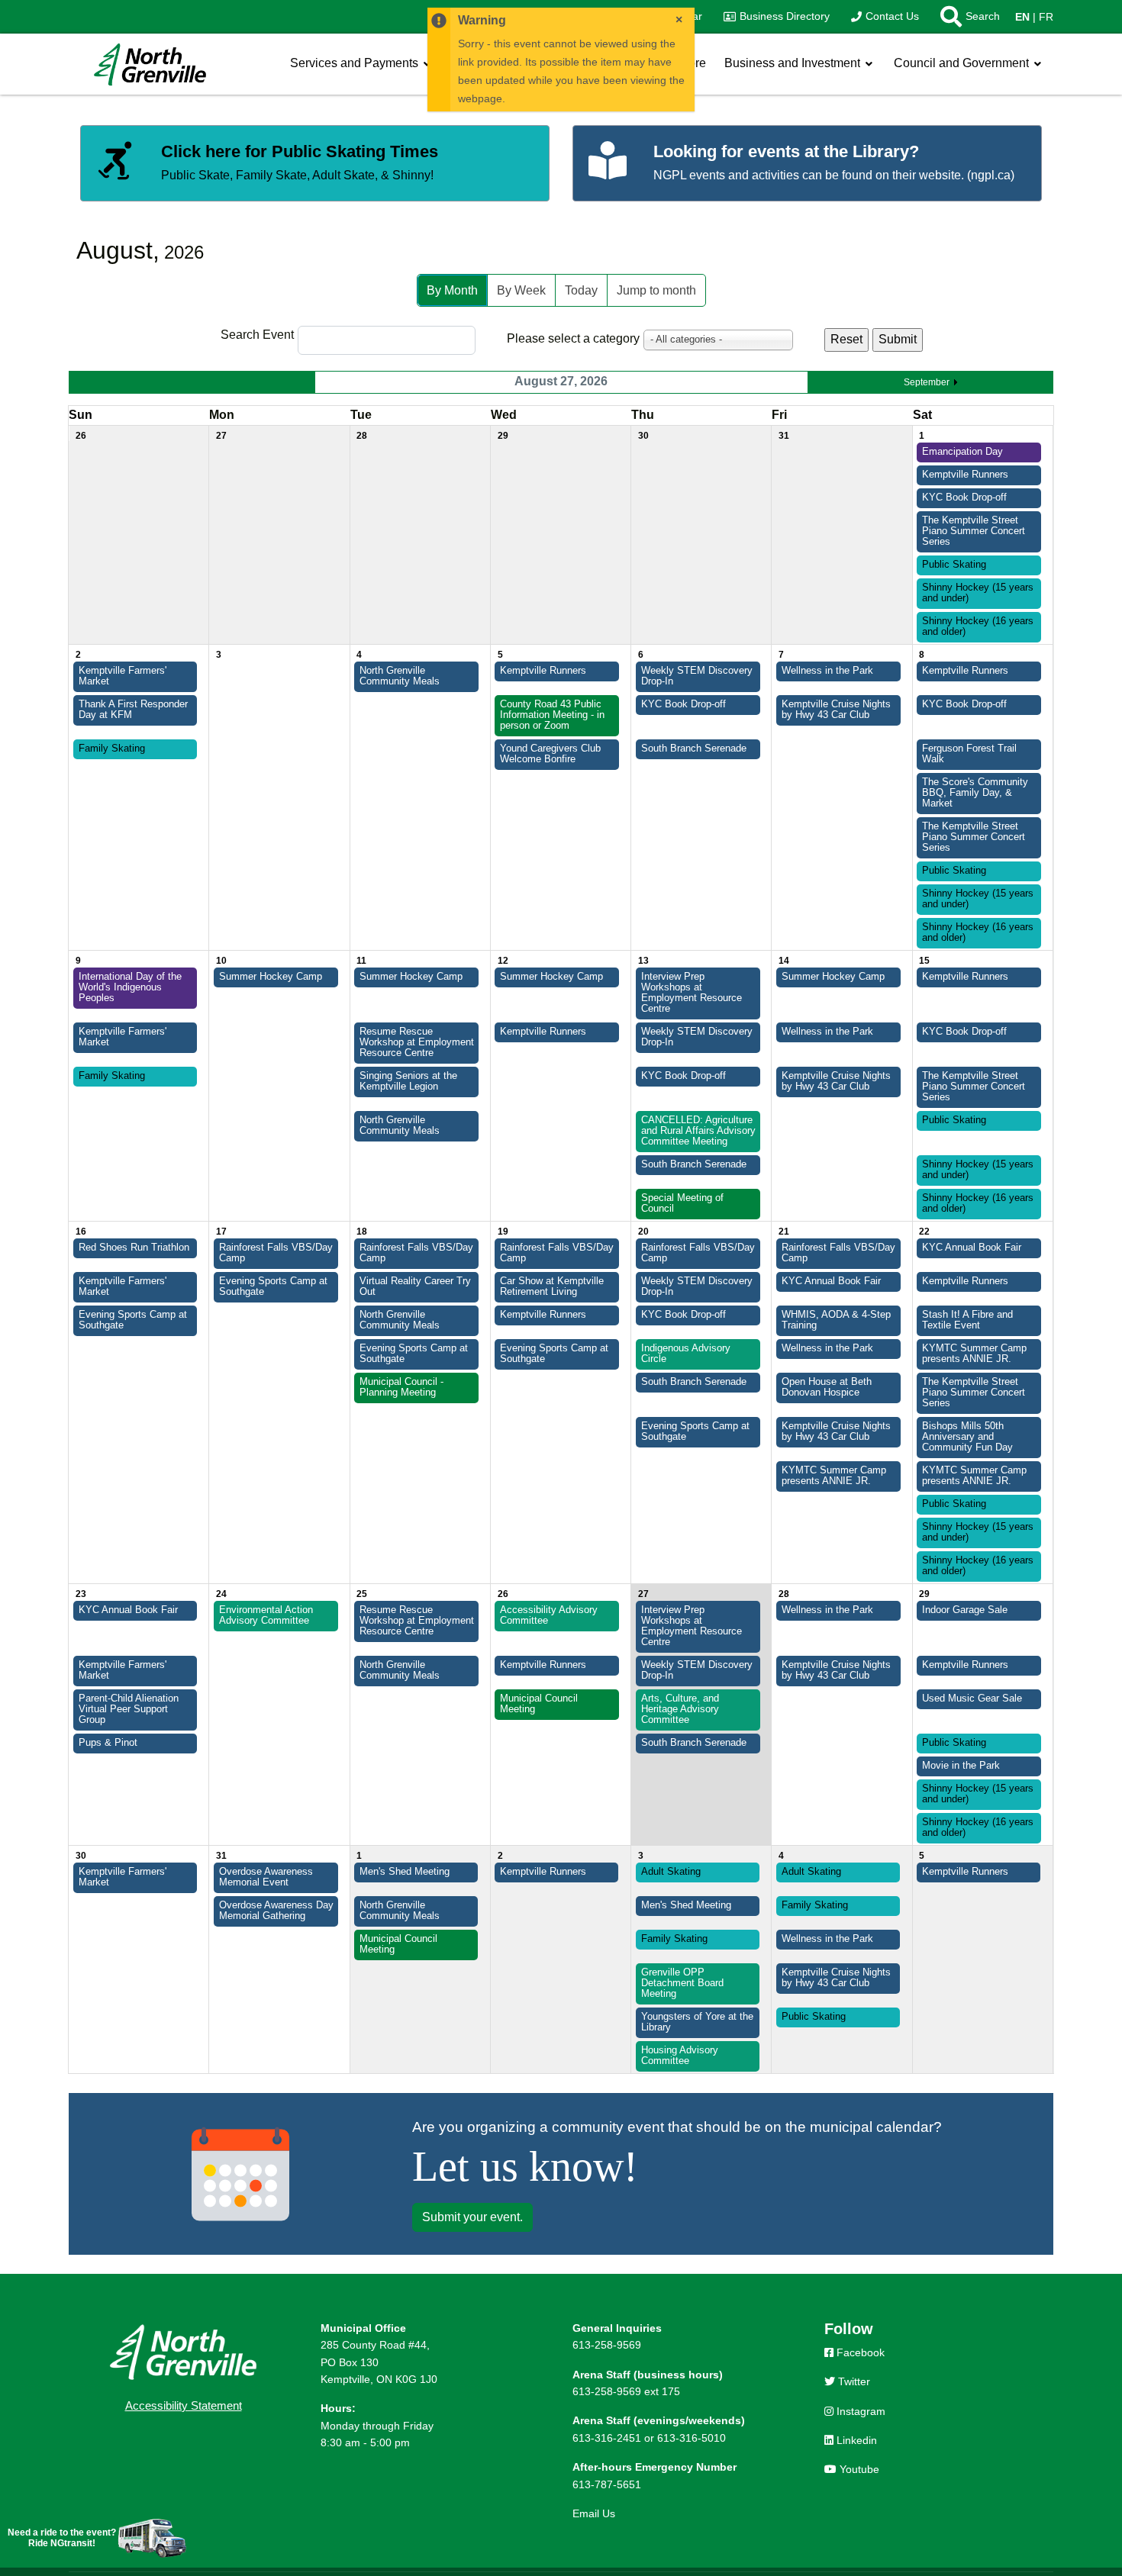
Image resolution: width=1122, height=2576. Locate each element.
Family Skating (112, 749)
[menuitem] (777, 17)
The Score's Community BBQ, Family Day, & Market (975, 793)
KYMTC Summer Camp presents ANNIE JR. (974, 1354)
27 (221, 436)
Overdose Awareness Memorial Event (266, 1877)
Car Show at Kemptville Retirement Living (552, 1286)
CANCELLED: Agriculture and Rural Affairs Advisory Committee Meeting (698, 1131)
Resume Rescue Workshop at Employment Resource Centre (417, 1042)
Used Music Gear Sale (972, 1699)
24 (221, 1594)
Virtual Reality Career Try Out (415, 1286)
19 (503, 1232)
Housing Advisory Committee (680, 2056)
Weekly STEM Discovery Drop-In (697, 676)
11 (361, 961)
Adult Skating (671, 1872)
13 (643, 961)
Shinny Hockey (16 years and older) (978, 626)
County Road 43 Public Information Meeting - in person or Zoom (552, 715)
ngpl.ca (991, 175)
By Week (521, 290)
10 (221, 961)
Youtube (858, 2469)
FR (1046, 17)
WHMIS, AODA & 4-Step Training (836, 1320)
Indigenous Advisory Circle (686, 1354)
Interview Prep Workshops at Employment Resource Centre (692, 993)
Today (581, 290)
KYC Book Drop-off (964, 497)
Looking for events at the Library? (786, 151)
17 (221, 1232)
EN (1022, 17)
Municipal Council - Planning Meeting (401, 1387)
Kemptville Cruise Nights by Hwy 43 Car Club (836, 710)
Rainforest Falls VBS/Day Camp (276, 1253)
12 (503, 961)
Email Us (594, 2513)
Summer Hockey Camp (271, 977)
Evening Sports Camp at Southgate (273, 1286)
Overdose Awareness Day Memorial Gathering (276, 1911)
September (927, 382)
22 (924, 1232)
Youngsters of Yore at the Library (697, 2022)
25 (362, 1594)
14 (784, 961)
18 (362, 1232)
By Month (452, 290)
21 (784, 1232)
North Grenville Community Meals (400, 676)
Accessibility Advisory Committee (549, 1615)
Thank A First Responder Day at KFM (133, 710)
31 (784, 436)
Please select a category (573, 338)
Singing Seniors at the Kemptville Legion (408, 1081)
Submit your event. (472, 2217)
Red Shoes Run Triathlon (134, 1248)
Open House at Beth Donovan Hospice (827, 1387)
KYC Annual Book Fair (972, 1248)
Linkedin (855, 2440)
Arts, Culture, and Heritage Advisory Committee (680, 1709)
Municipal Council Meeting (539, 1704)
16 (81, 1232)
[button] (965, 17)
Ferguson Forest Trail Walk (969, 754)
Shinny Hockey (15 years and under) (978, 593)
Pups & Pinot (108, 1743)
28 (362, 436)
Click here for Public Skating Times (300, 151)
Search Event (257, 335)
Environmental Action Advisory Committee (266, 1615)
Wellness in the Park (827, 671)
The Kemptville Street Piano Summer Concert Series (974, 531)
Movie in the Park (961, 1766)
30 (643, 436)
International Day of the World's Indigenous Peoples (130, 987)
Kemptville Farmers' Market (123, 676)
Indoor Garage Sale (965, 1610)
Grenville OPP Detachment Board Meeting (682, 1983)
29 (503, 436)
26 (81, 436)
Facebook (859, 2352)
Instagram (859, 2411)
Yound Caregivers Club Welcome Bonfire (550, 754)
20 (643, 1232)
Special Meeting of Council (682, 1203)
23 (81, 1594)
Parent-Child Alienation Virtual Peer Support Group (129, 1709)
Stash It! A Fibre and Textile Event (967, 1320)
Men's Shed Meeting (405, 1872)
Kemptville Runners (965, 475)
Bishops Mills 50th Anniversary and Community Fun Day (967, 1437)
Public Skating (954, 565)
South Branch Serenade (694, 749)
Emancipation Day (962, 452)
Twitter (853, 2381)
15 (924, 961)
